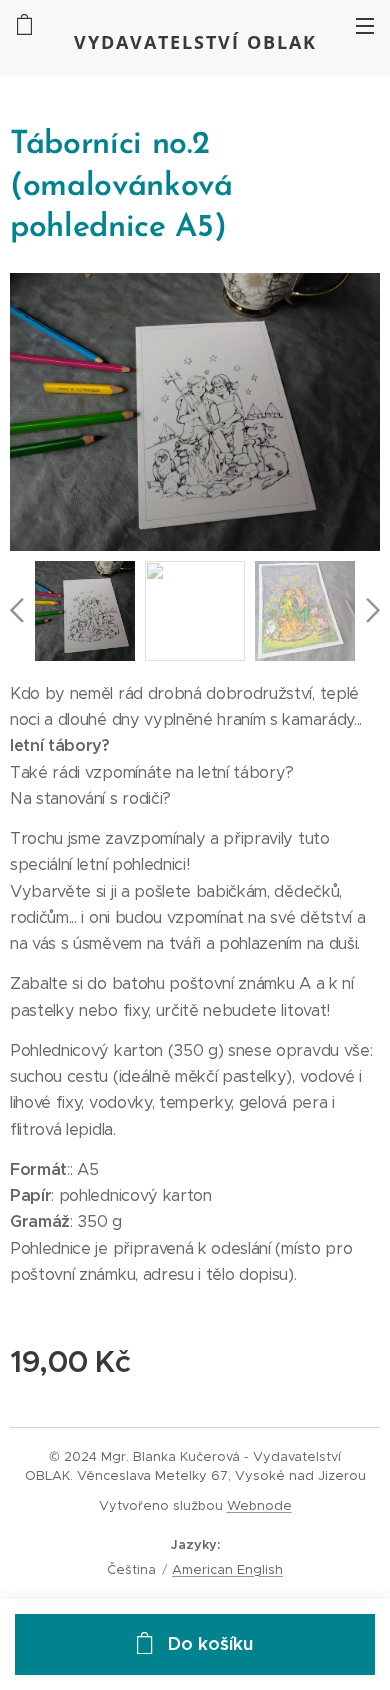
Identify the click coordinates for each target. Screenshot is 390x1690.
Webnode (259, 1505)
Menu (365, 25)
